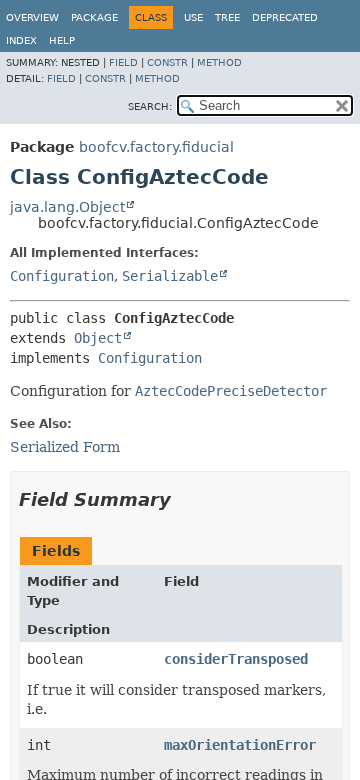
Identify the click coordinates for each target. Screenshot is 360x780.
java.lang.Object (67, 207)
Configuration (62, 276)
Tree (227, 17)
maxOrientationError (240, 745)
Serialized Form (65, 447)
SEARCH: (150, 106)
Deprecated (285, 17)
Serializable (170, 276)
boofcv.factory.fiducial (156, 147)
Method (219, 62)
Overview (32, 17)
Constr (167, 62)
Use (193, 17)
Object (98, 338)
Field (123, 62)
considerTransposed (236, 659)
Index (21, 40)
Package (94, 17)
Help (62, 40)
